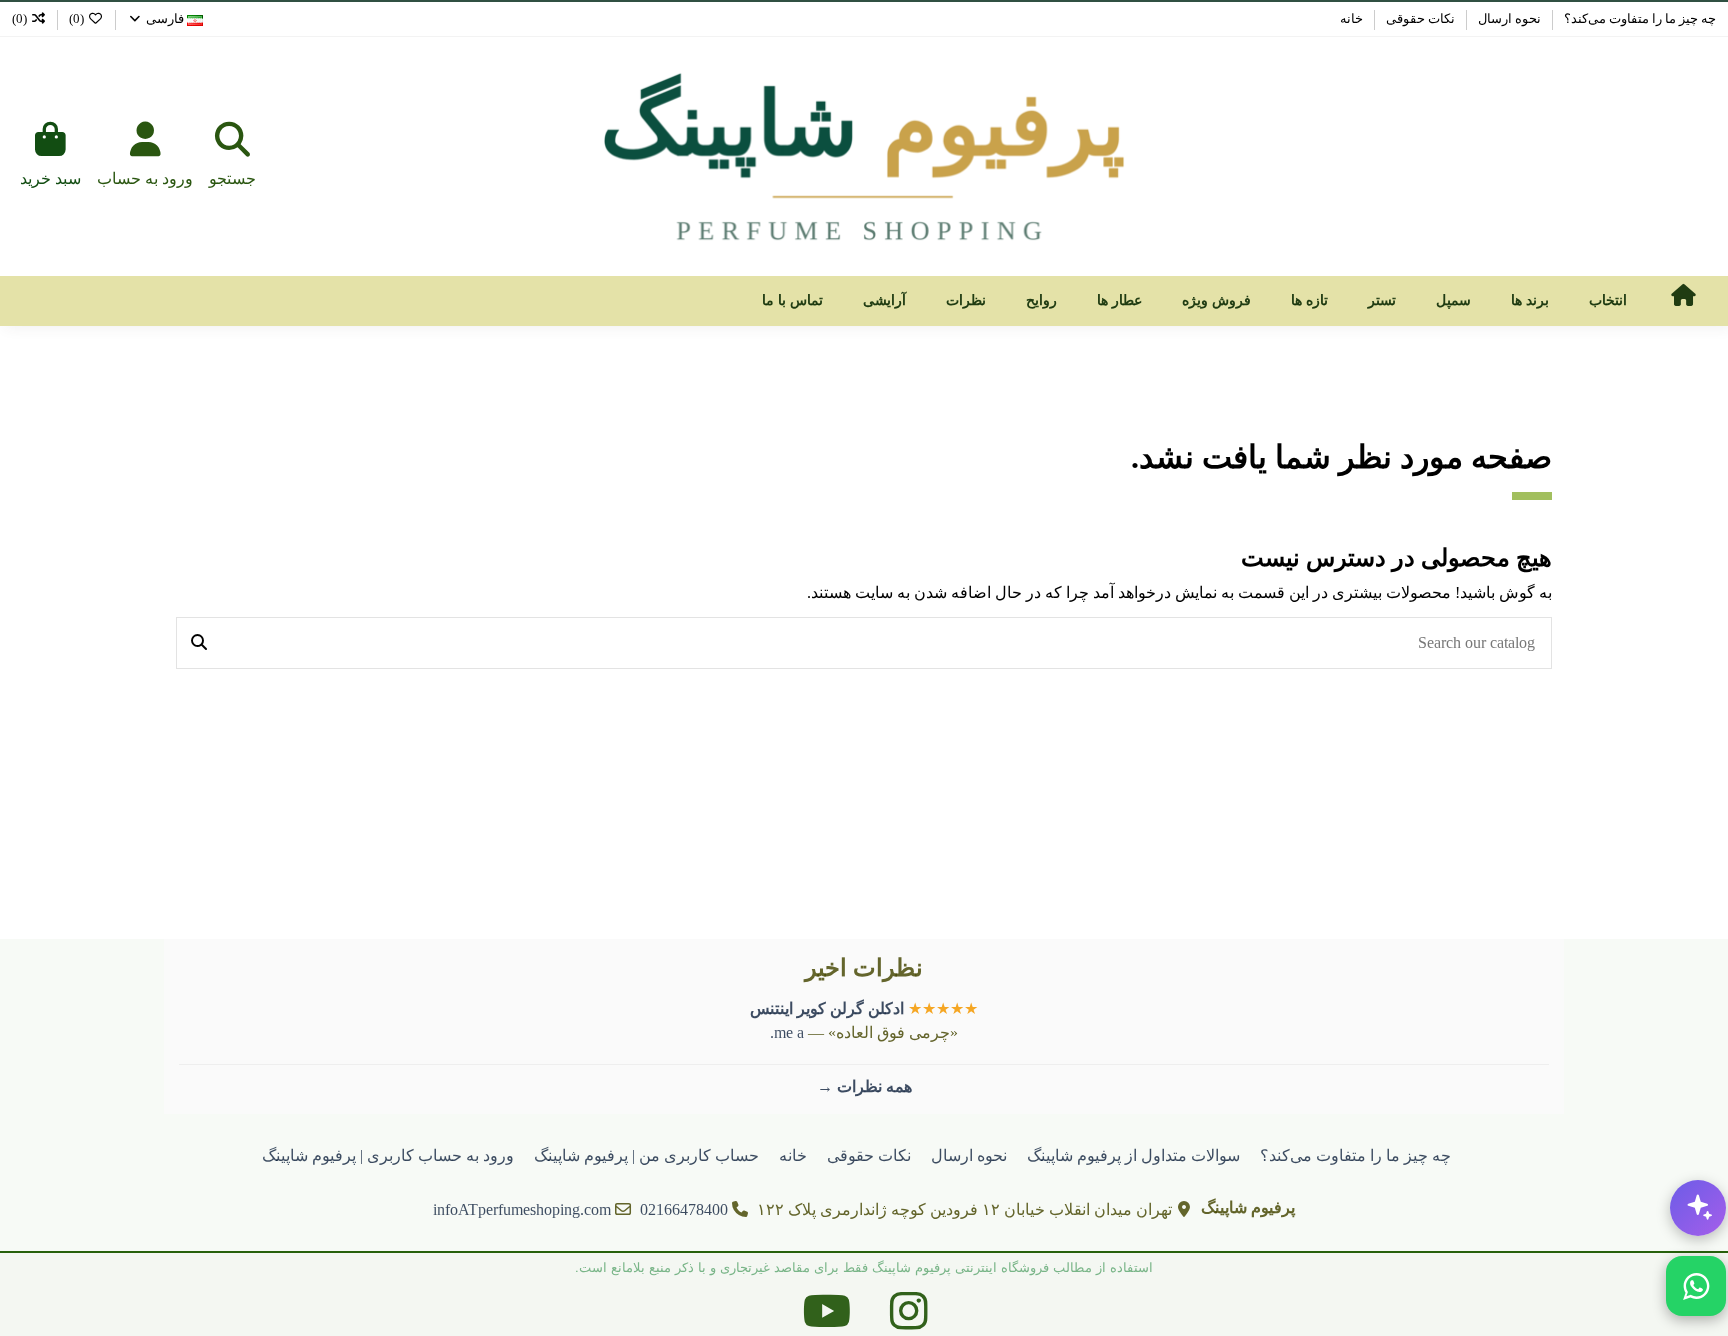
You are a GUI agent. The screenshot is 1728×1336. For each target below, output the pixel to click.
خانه (1351, 18)
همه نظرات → (864, 1086)
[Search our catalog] (199, 643)
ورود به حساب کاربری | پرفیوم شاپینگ (388, 1155)
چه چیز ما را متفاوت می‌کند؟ (1638, 18)
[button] (1608, 301)
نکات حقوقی (1419, 18)
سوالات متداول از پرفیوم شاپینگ (1133, 1155)
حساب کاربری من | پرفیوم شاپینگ (646, 1155)
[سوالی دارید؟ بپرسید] (1698, 1208)
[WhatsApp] (1696, 1286)
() (76, 18)
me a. (787, 1032)
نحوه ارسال (1508, 18)
